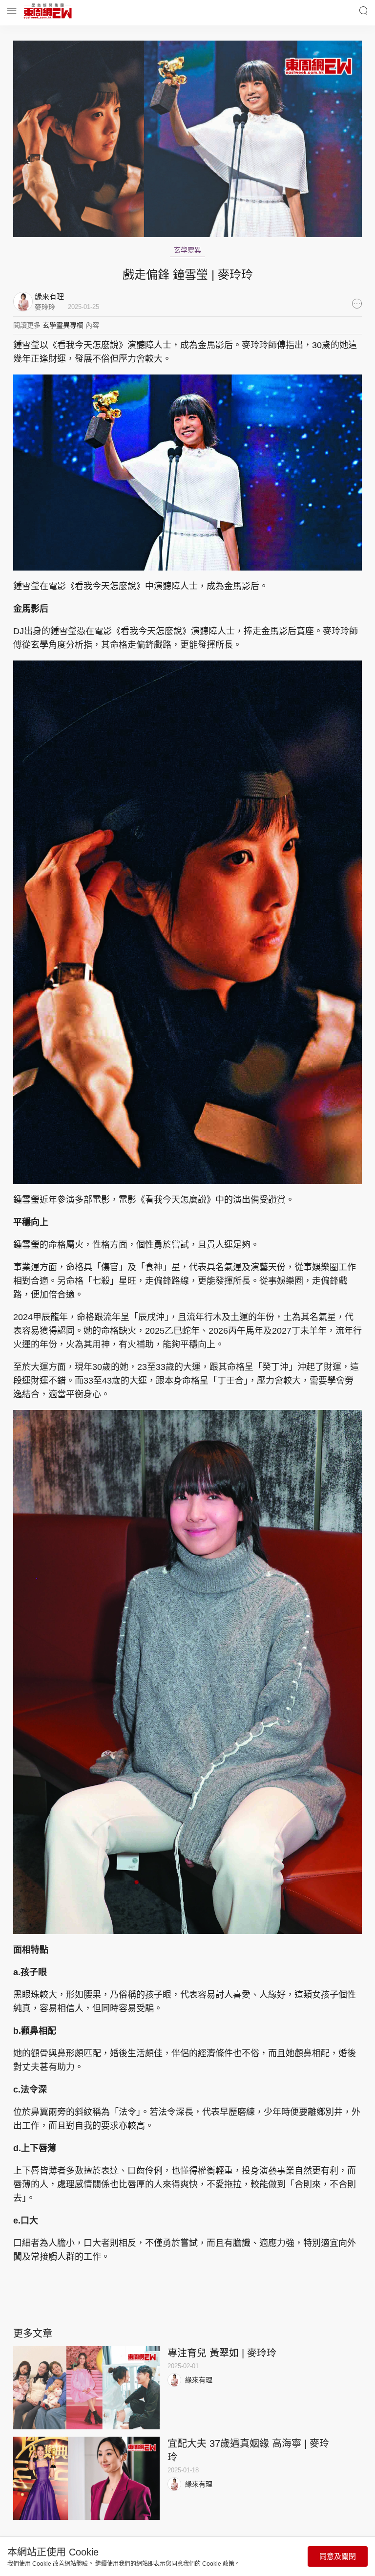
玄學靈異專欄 (63, 325)
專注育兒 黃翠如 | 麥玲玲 (222, 2353)
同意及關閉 (338, 2556)
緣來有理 (199, 2380)
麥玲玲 (45, 307)
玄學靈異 (187, 250)
